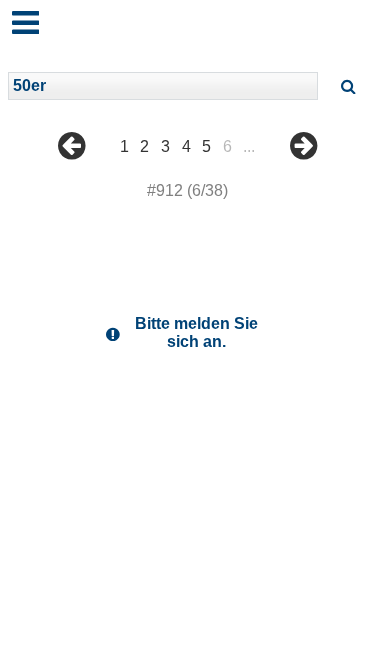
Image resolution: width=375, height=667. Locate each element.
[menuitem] (71, 161)
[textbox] (163, 86)
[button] (19, 14)
